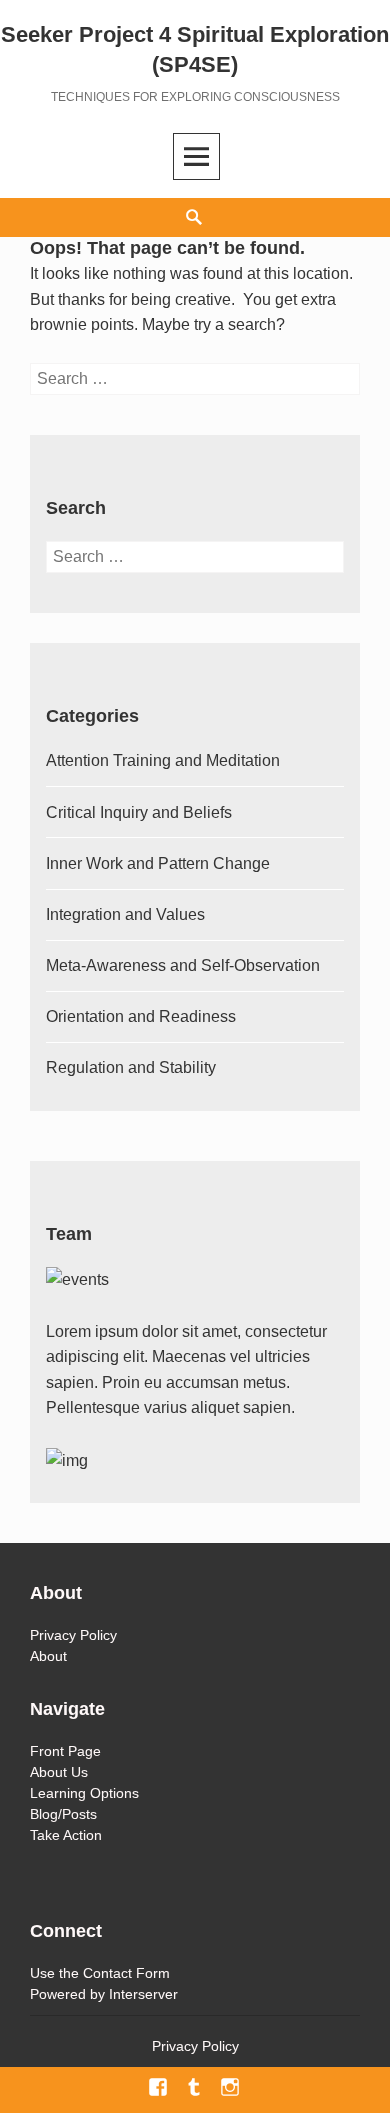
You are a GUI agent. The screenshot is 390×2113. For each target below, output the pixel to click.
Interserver (143, 1994)
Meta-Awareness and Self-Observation (183, 965)
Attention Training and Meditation (163, 760)
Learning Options (84, 1793)
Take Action (66, 1835)
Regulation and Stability (131, 1067)
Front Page (65, 1751)
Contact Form (126, 1973)
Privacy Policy (73, 1635)
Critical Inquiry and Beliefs (139, 812)
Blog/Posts (63, 1814)
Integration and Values (125, 914)
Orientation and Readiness (141, 1016)
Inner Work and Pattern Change (158, 863)
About (48, 1656)
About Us (59, 1772)
